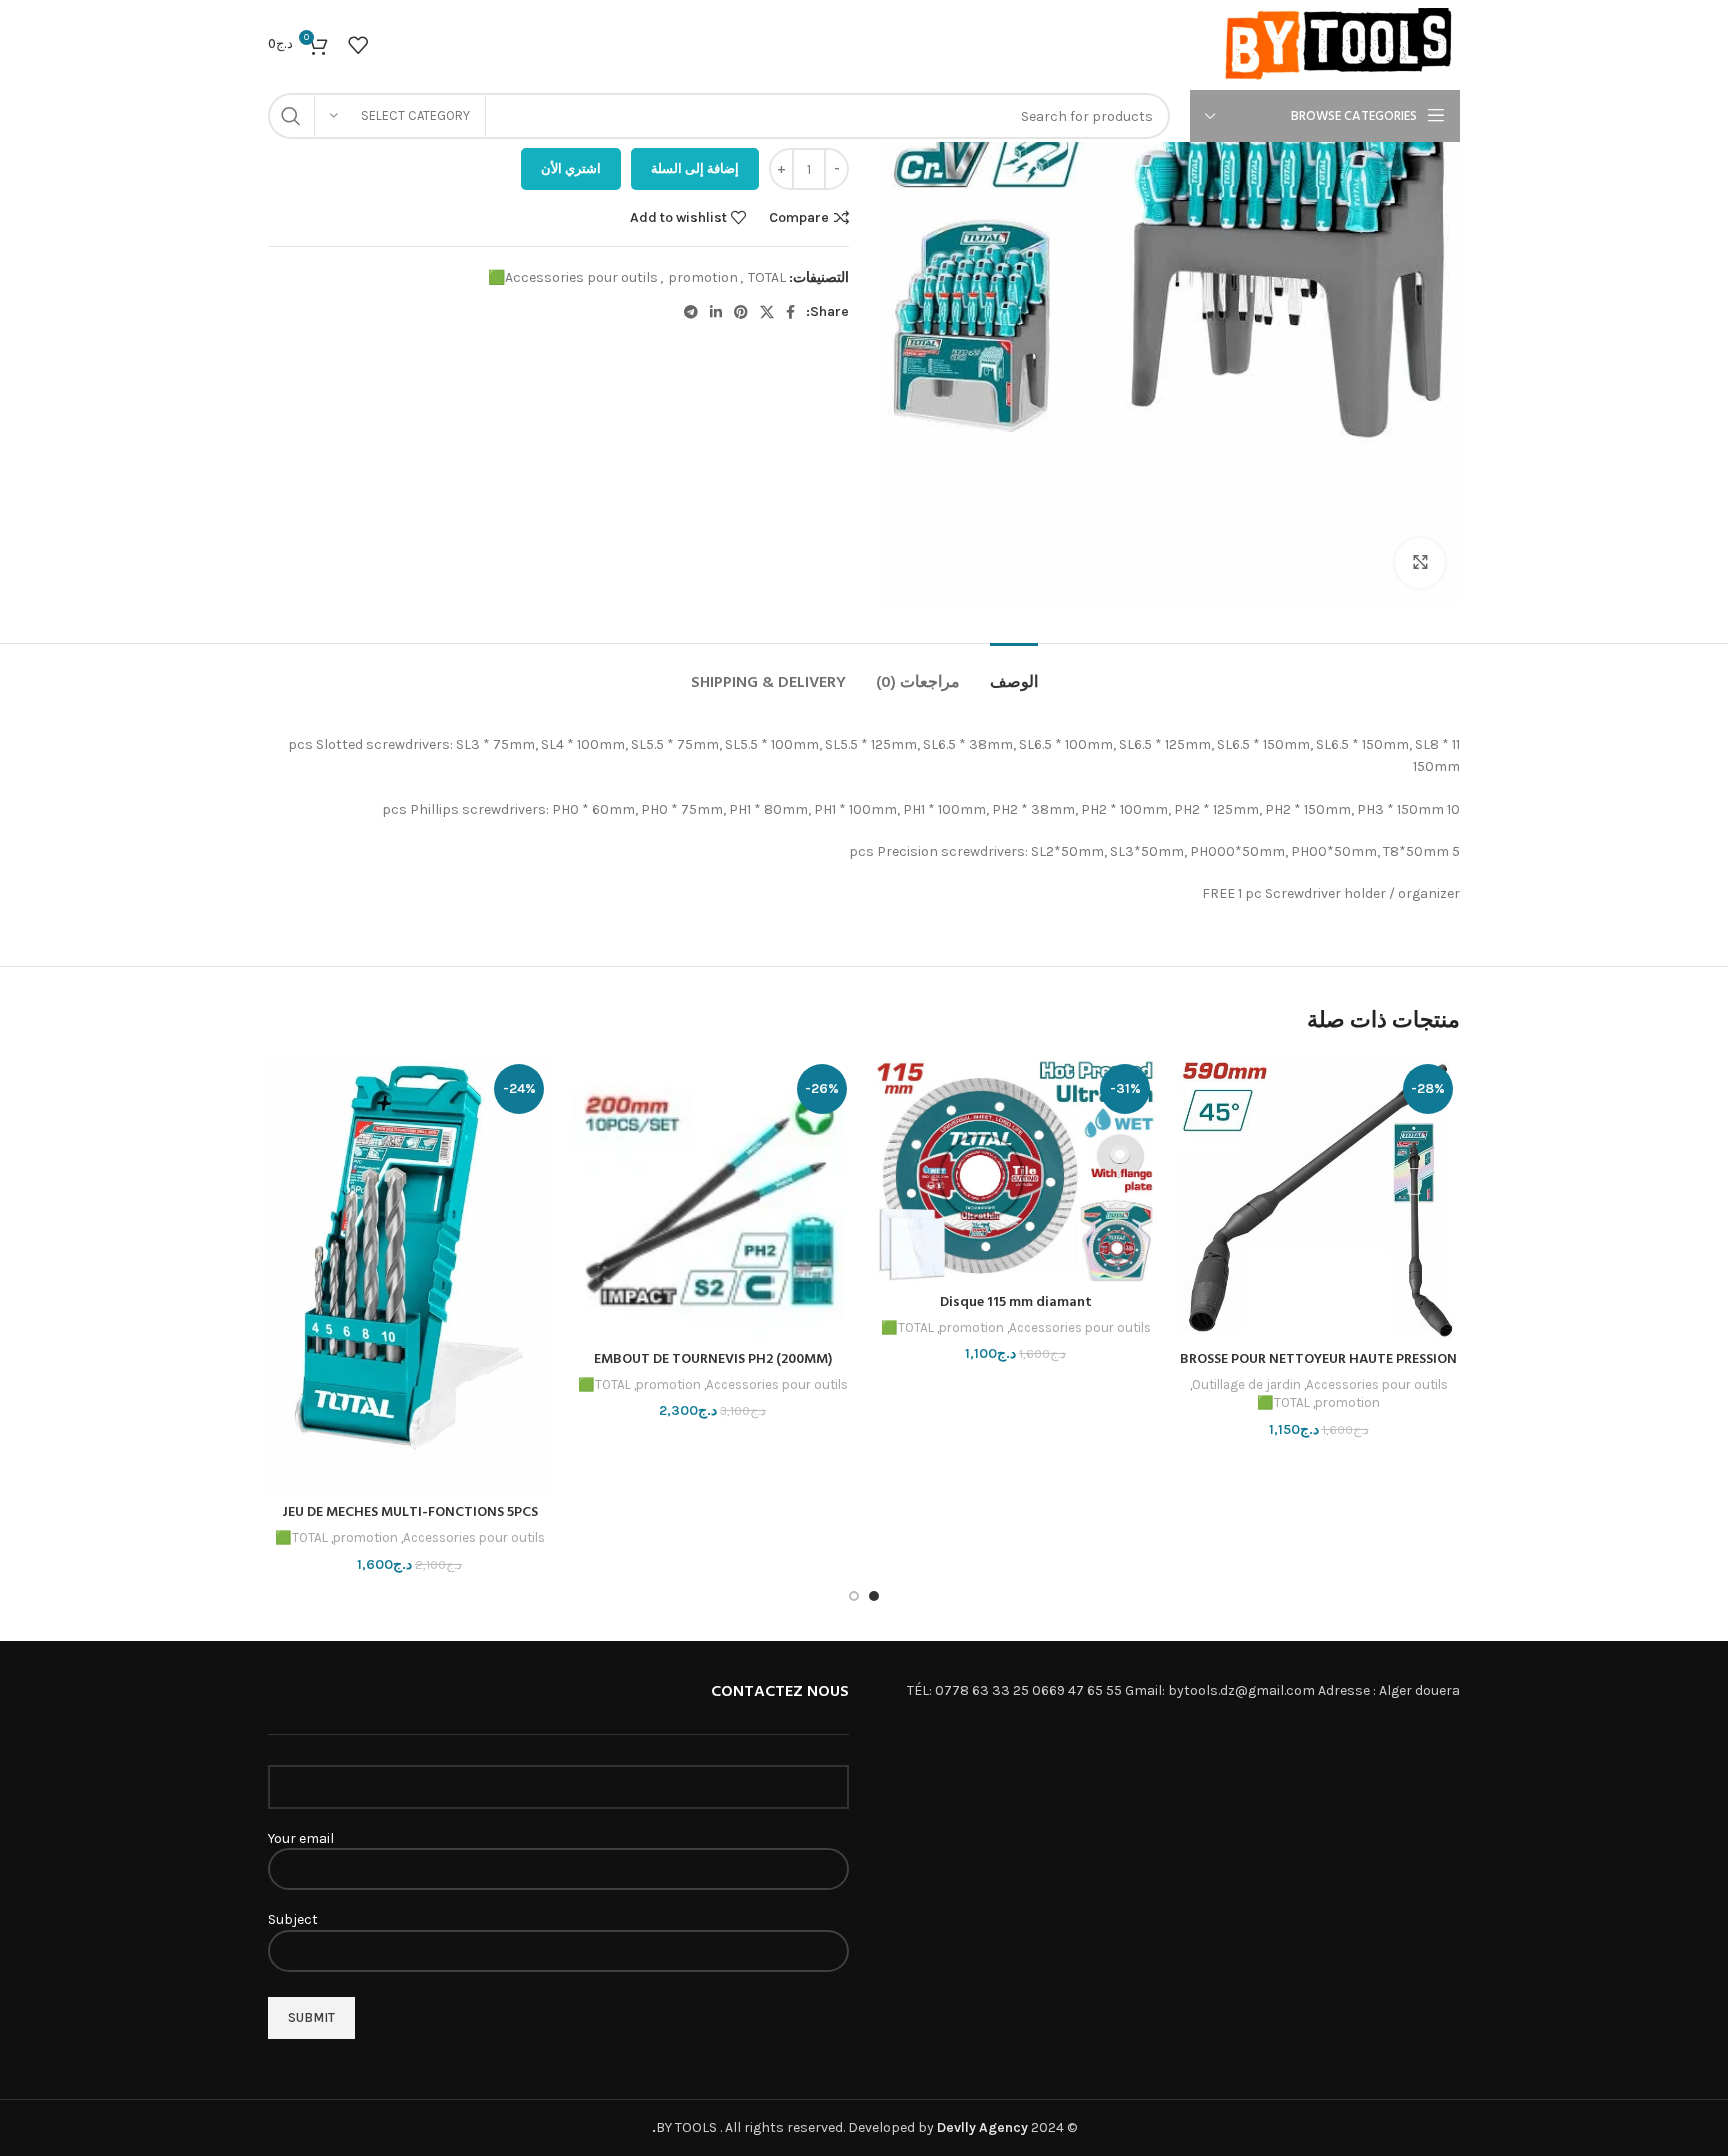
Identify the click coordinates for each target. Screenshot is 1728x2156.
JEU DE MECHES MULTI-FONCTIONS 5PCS (410, 1512)
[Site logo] (1340, 43)
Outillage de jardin (1246, 1384)
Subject (293, 1919)
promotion (703, 277)
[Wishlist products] (358, 45)
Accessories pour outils (581, 277)
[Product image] (712, 1198)
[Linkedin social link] (716, 312)
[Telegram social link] (691, 312)
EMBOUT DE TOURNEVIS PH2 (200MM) (713, 1359)
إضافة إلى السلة (695, 168)
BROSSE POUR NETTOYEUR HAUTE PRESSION (1318, 1359)
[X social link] (767, 312)
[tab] (1014, 673)
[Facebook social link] (790, 312)
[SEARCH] (291, 116)
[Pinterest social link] (741, 312)
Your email (301, 1838)
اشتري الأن (571, 168)
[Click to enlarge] (1420, 563)
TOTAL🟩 (1283, 1402)
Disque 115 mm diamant (1016, 1302)
